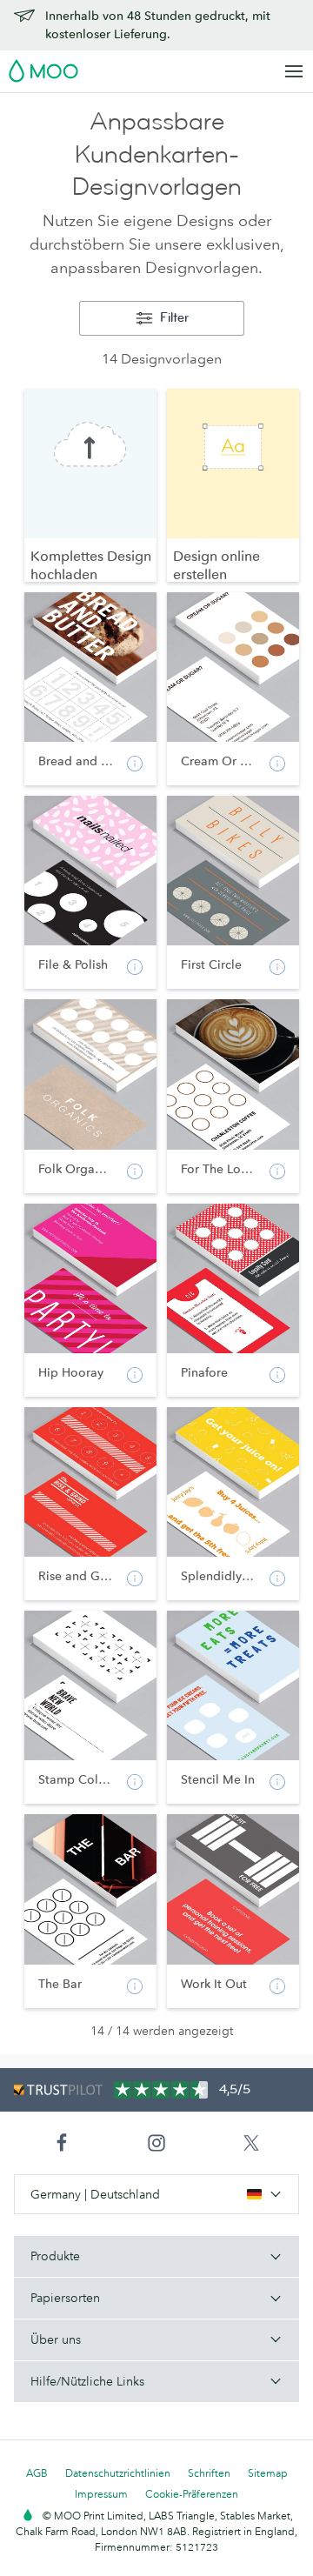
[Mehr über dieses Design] (135, 764)
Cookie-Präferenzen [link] (192, 2494)
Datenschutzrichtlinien (118, 2473)
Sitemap (268, 2473)
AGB (37, 2473)
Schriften (209, 2473)
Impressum (101, 2494)
